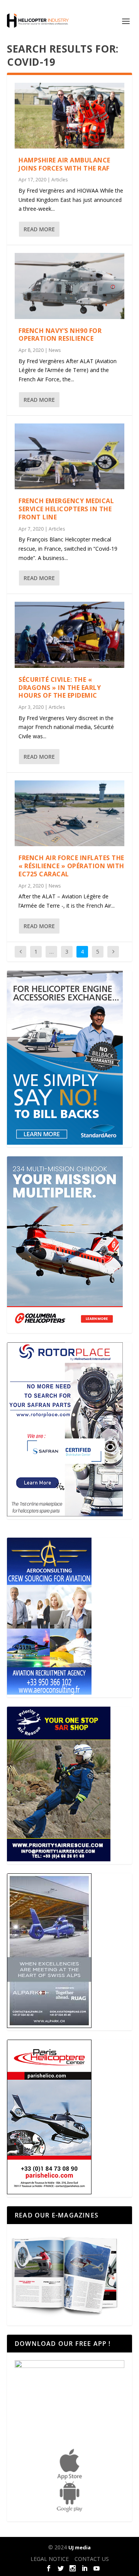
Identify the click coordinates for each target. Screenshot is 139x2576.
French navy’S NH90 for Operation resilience (60, 335)
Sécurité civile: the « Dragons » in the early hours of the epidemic (60, 688)
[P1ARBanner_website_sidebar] (59, 1859)
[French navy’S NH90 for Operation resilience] (69, 286)
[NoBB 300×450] (65, 1143)
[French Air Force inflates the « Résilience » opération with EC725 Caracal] (69, 813)
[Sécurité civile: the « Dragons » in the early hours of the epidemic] (69, 635)
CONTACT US (92, 2559)
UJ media (80, 2547)
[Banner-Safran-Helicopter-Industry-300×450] (65, 1514)
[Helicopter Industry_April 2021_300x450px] (65, 1328)
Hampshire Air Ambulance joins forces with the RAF (64, 164)
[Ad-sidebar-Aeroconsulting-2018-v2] (49, 1693)
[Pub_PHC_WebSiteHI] (49, 2192)
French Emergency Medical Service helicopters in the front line (66, 509)
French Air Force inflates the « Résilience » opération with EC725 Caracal (71, 866)
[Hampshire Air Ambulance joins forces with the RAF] (69, 116)
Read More (39, 229)
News (55, 350)
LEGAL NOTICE (50, 2559)
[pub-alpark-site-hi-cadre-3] (49, 2026)
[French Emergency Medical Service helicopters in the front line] (69, 456)
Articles (59, 180)
